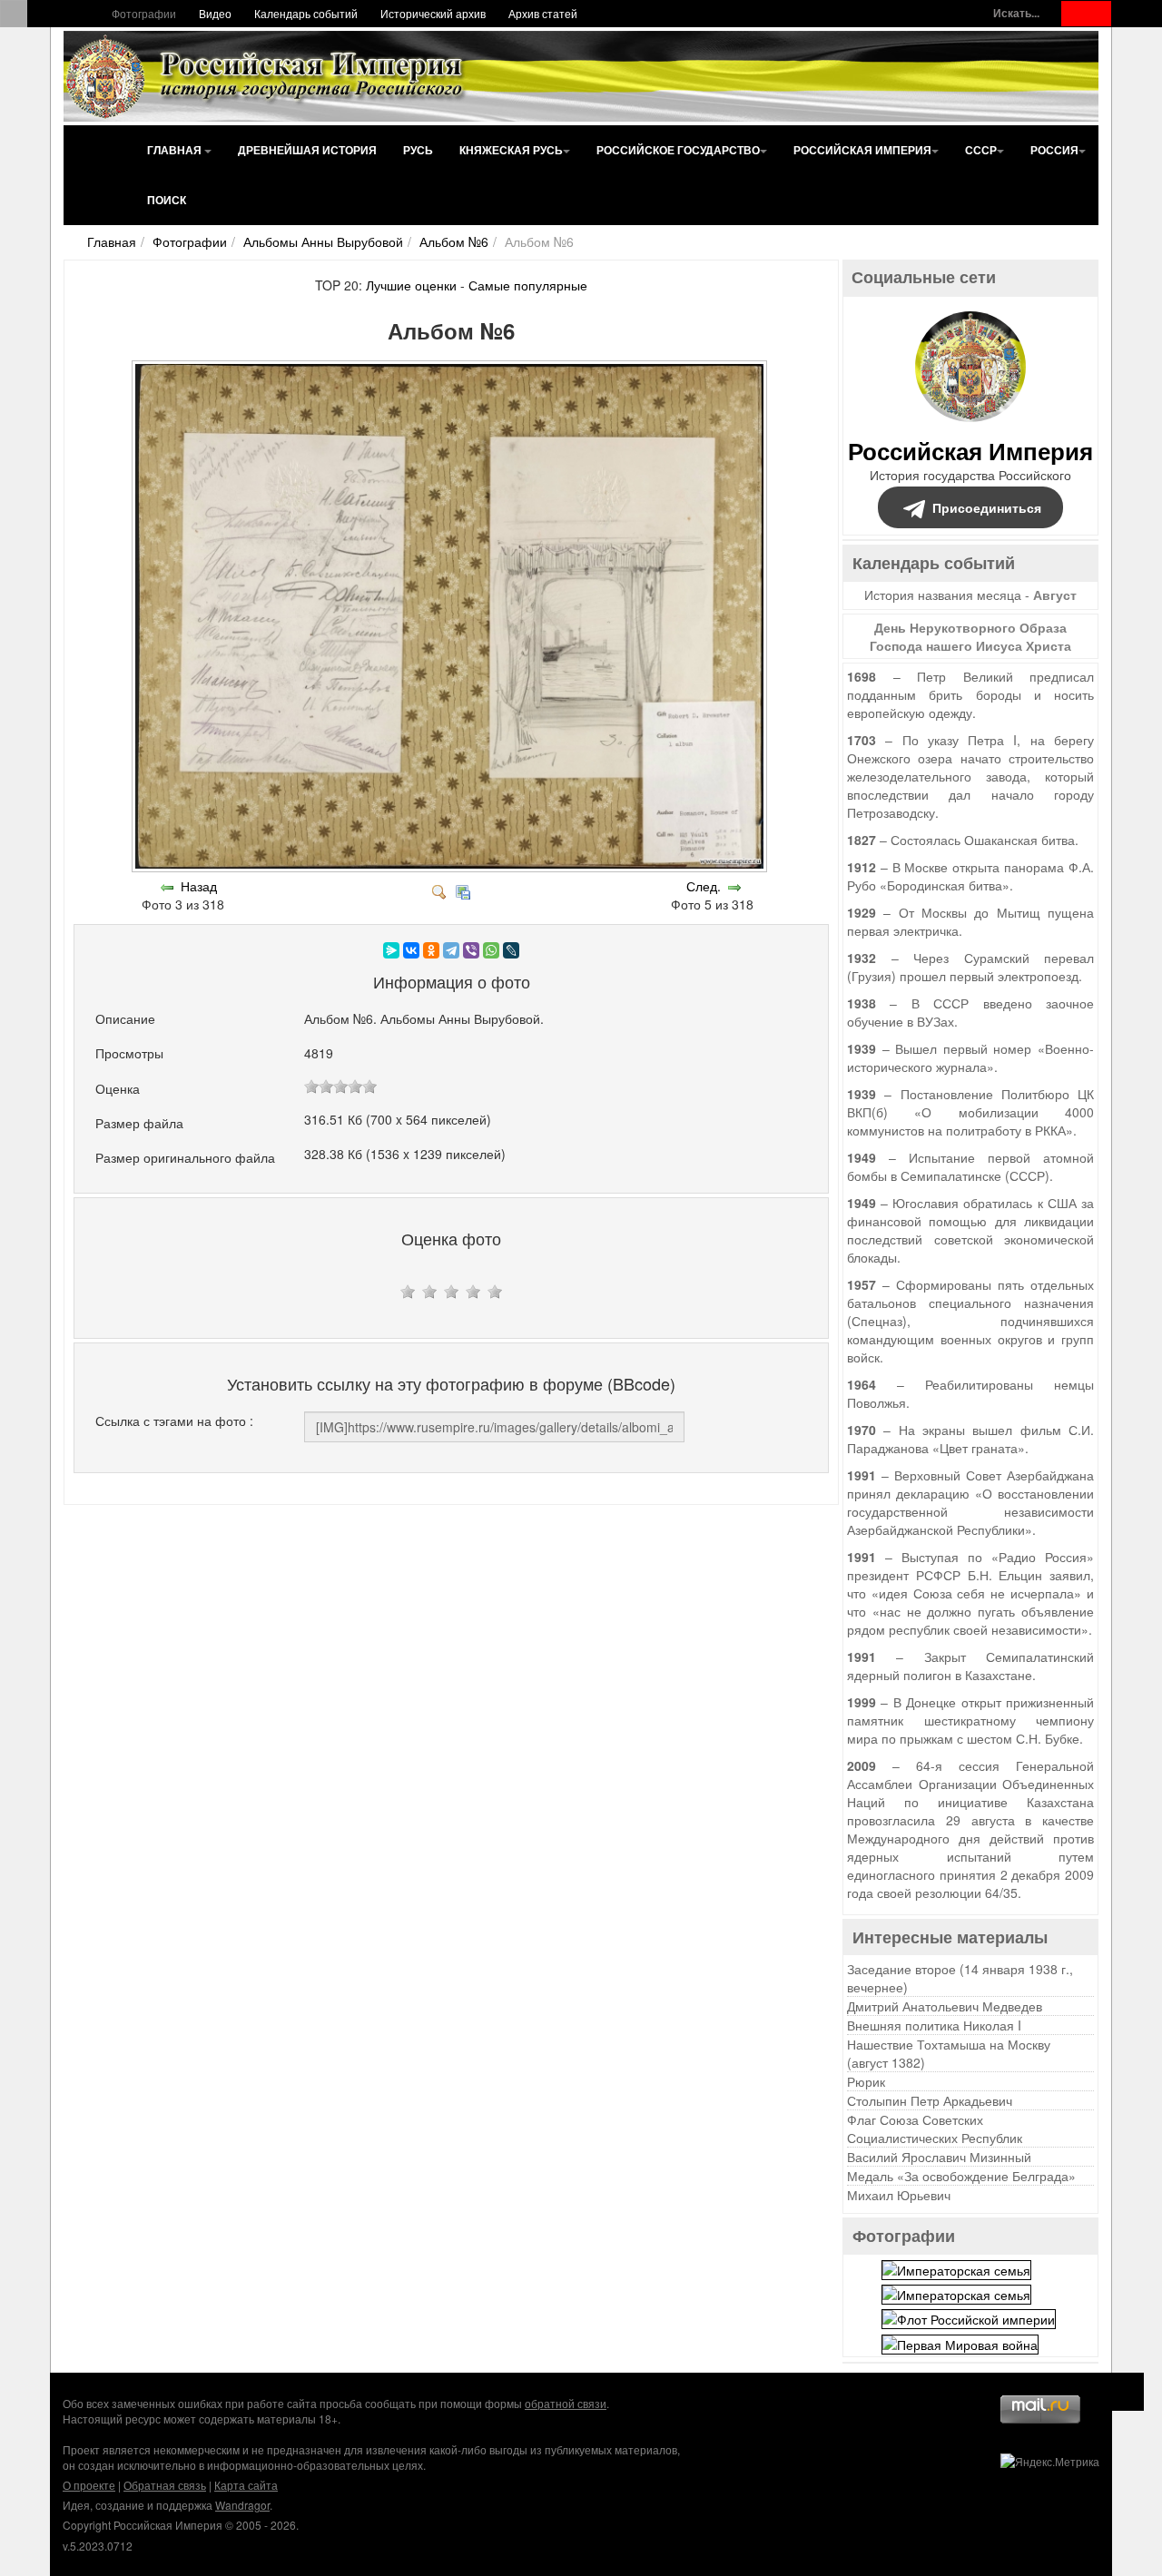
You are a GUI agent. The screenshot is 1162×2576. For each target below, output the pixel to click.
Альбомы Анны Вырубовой (323, 241)
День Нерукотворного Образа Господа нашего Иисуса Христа (970, 636)
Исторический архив (433, 13)
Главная (176, 150)
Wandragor (242, 2505)
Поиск (167, 200)
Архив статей (543, 13)
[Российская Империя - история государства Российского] (268, 76)
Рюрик (866, 2081)
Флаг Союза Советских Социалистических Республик (935, 2129)
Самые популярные (528, 285)
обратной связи (566, 2403)
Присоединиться (987, 507)
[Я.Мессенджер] (391, 950)
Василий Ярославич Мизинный (939, 2157)
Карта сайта (246, 2485)
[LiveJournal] (511, 950)
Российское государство (678, 150)
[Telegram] (451, 950)
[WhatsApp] (491, 950)
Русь (418, 150)
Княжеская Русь (511, 150)
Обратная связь (165, 2485)
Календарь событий (306, 13)
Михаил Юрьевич (899, 2195)
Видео (215, 13)
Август (1055, 595)
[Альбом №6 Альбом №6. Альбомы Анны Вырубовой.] (451, 868)
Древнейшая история (307, 150)
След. (704, 886)
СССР (981, 150)
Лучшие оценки (411, 285)
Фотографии (144, 13)
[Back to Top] (1125, 2392)
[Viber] (471, 950)
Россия (1054, 150)
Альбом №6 (454, 241)
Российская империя (862, 150)
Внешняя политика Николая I (934, 2025)
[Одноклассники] (431, 950)
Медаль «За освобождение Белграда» (961, 2176)
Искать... (1016, 13)
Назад (199, 886)
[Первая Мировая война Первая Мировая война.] (960, 2342)
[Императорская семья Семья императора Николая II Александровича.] (956, 2267)
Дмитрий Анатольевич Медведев (945, 2006)
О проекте (89, 2485)
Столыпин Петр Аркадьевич (930, 2100)
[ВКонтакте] (411, 950)
